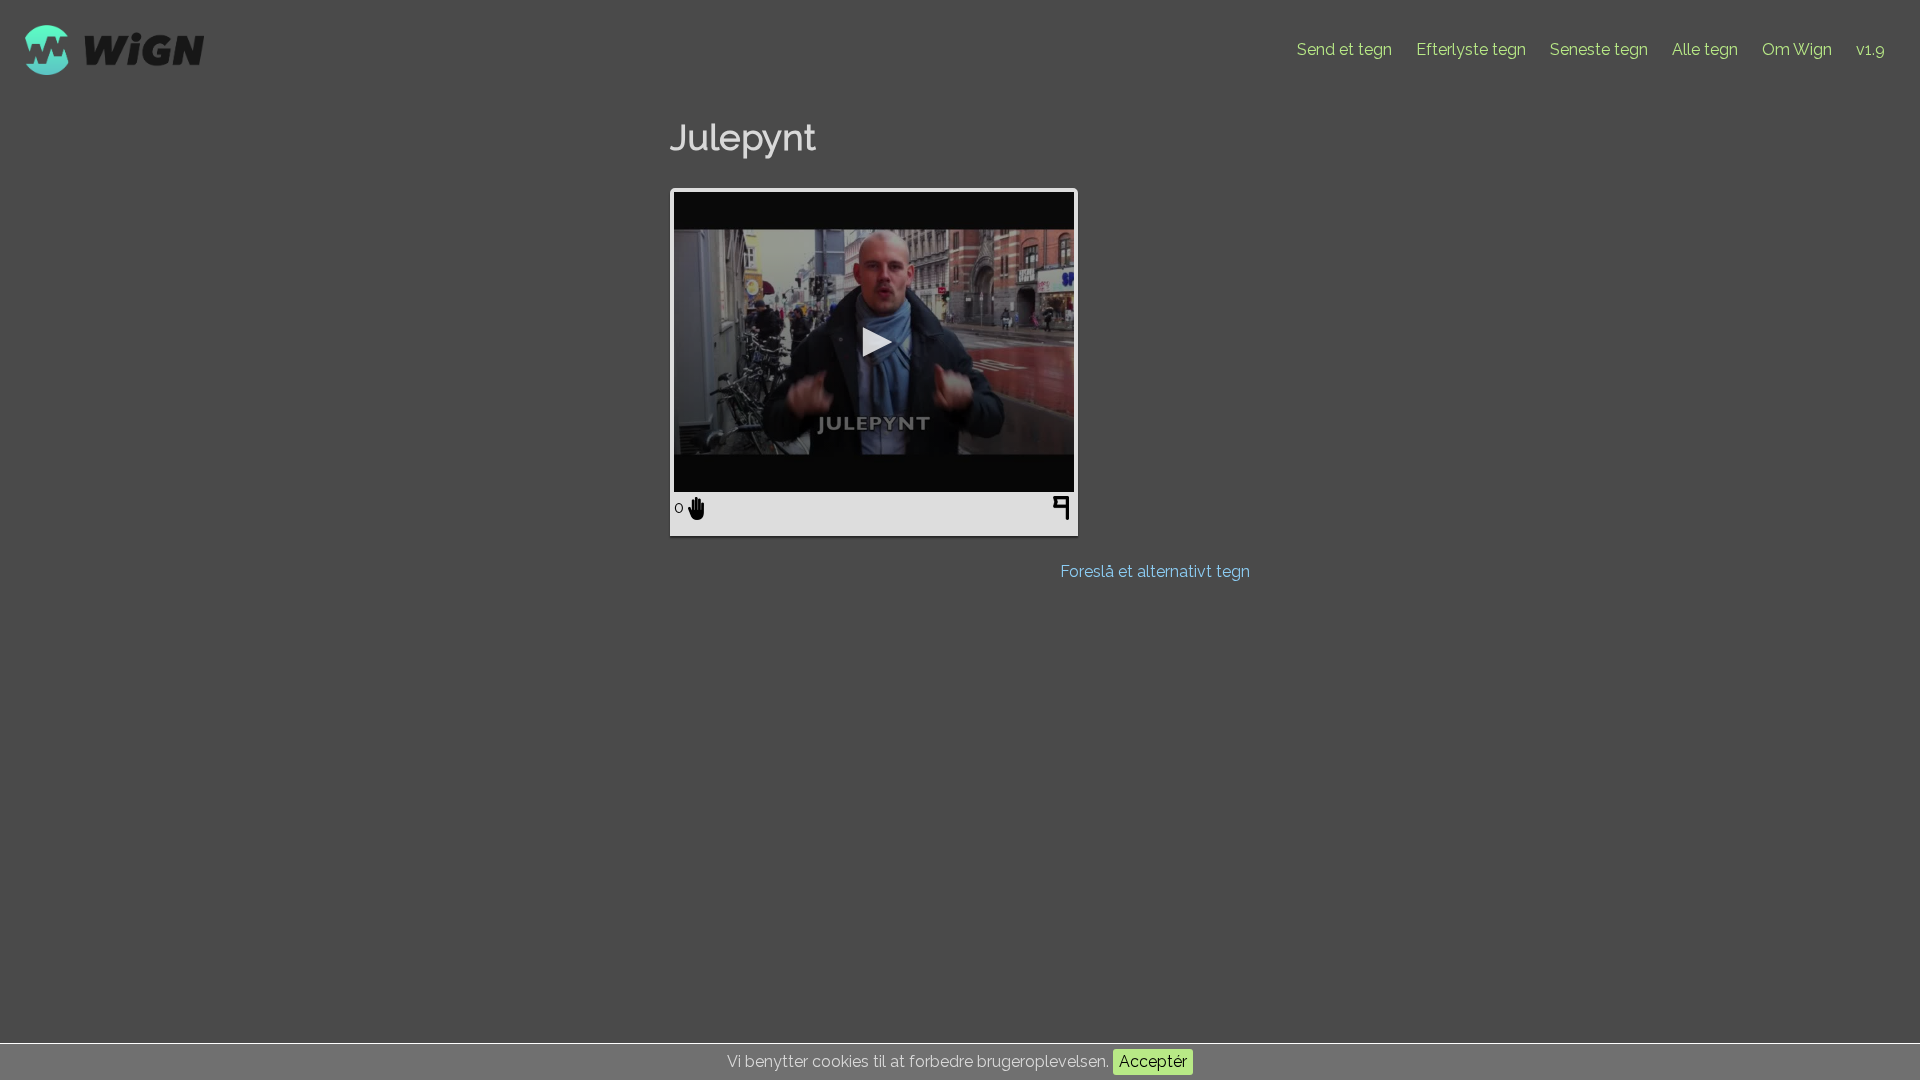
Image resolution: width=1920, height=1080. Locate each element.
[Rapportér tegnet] (1063, 512)
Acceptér (1153, 1061)
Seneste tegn (1599, 49)
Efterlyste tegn (1471, 49)
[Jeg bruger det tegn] (696, 508)
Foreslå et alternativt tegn (1155, 571)
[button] (874, 342)
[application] (874, 342)
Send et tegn (1344, 49)
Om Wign (1797, 49)
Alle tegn (1705, 49)
